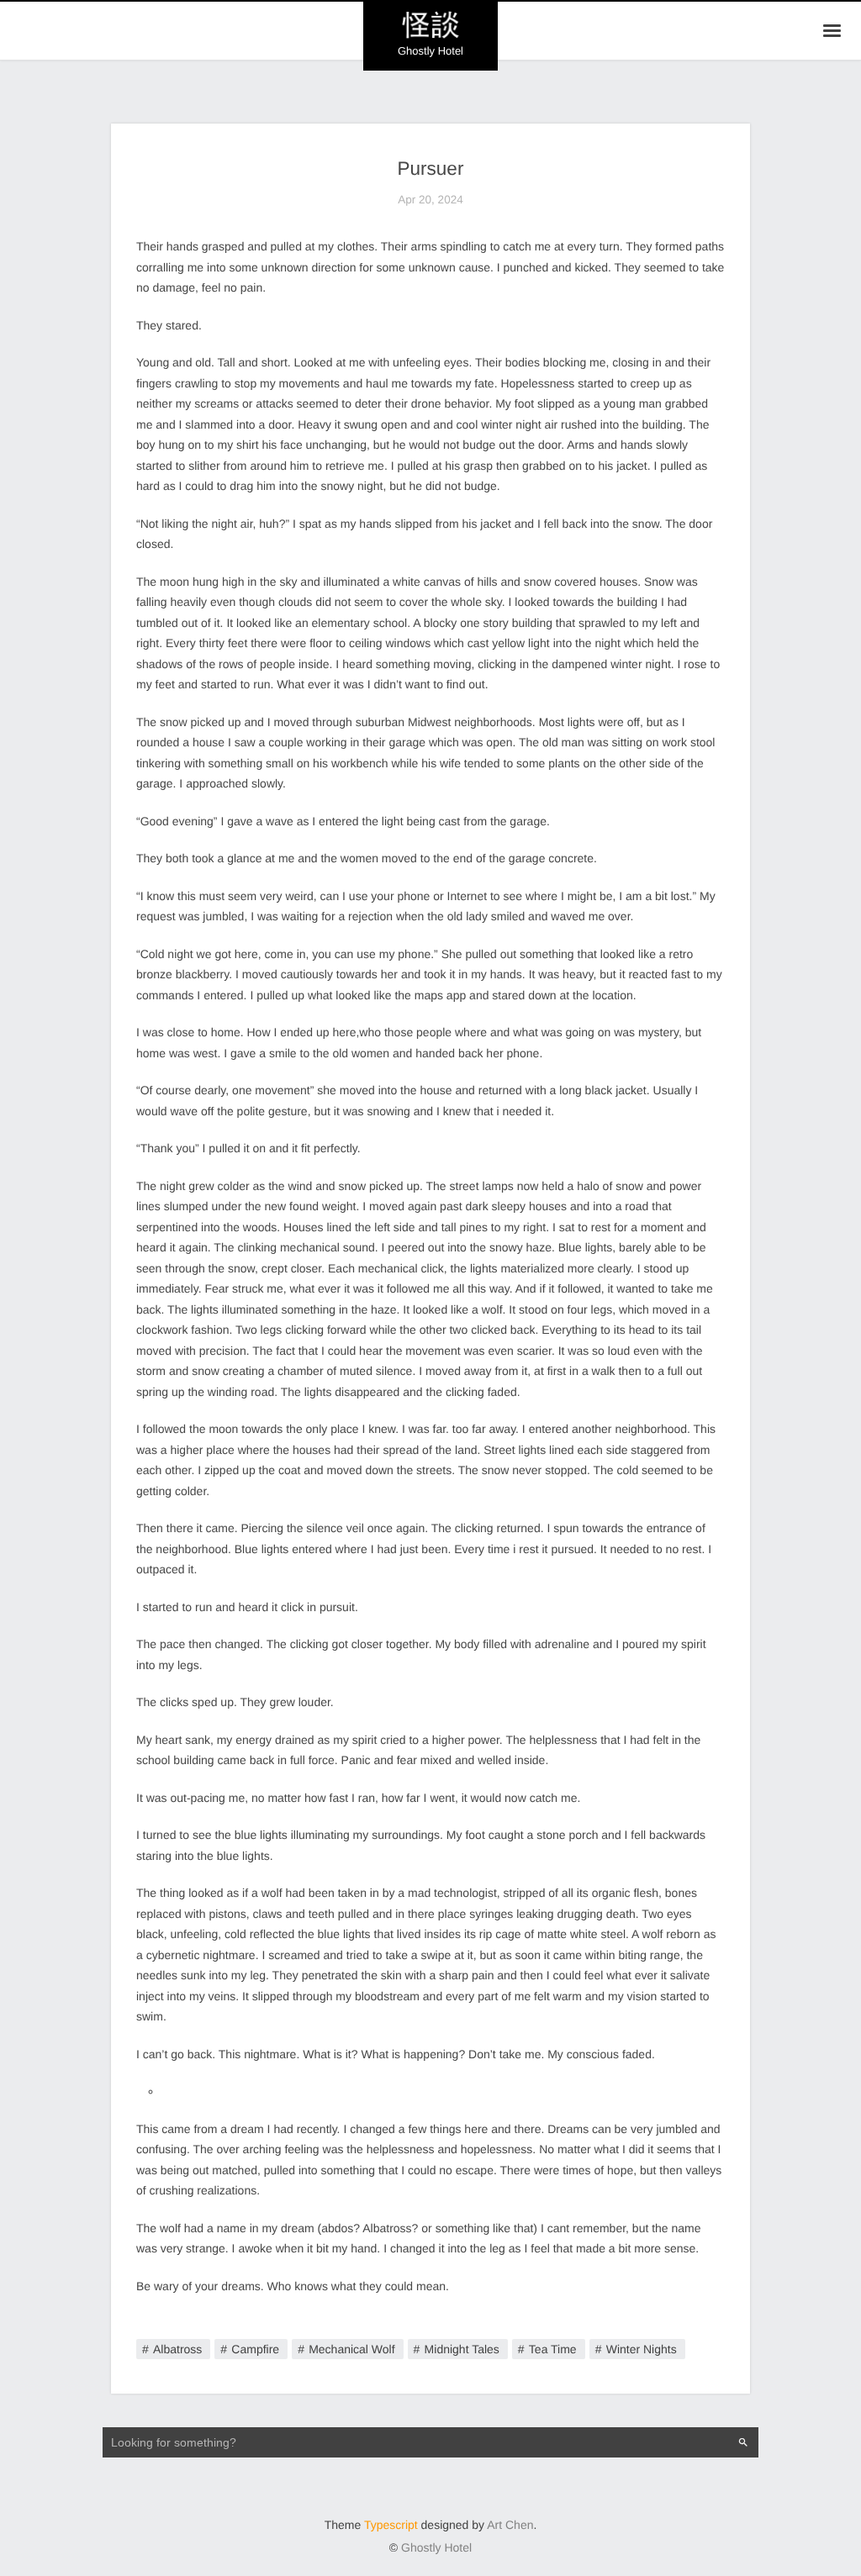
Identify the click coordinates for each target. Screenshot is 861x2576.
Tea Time (553, 2349)
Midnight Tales (462, 2349)
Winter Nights (642, 2349)
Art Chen (510, 2525)
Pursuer (431, 169)
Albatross (177, 2349)
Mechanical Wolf (351, 2349)
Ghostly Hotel (436, 2547)
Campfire (255, 2349)
